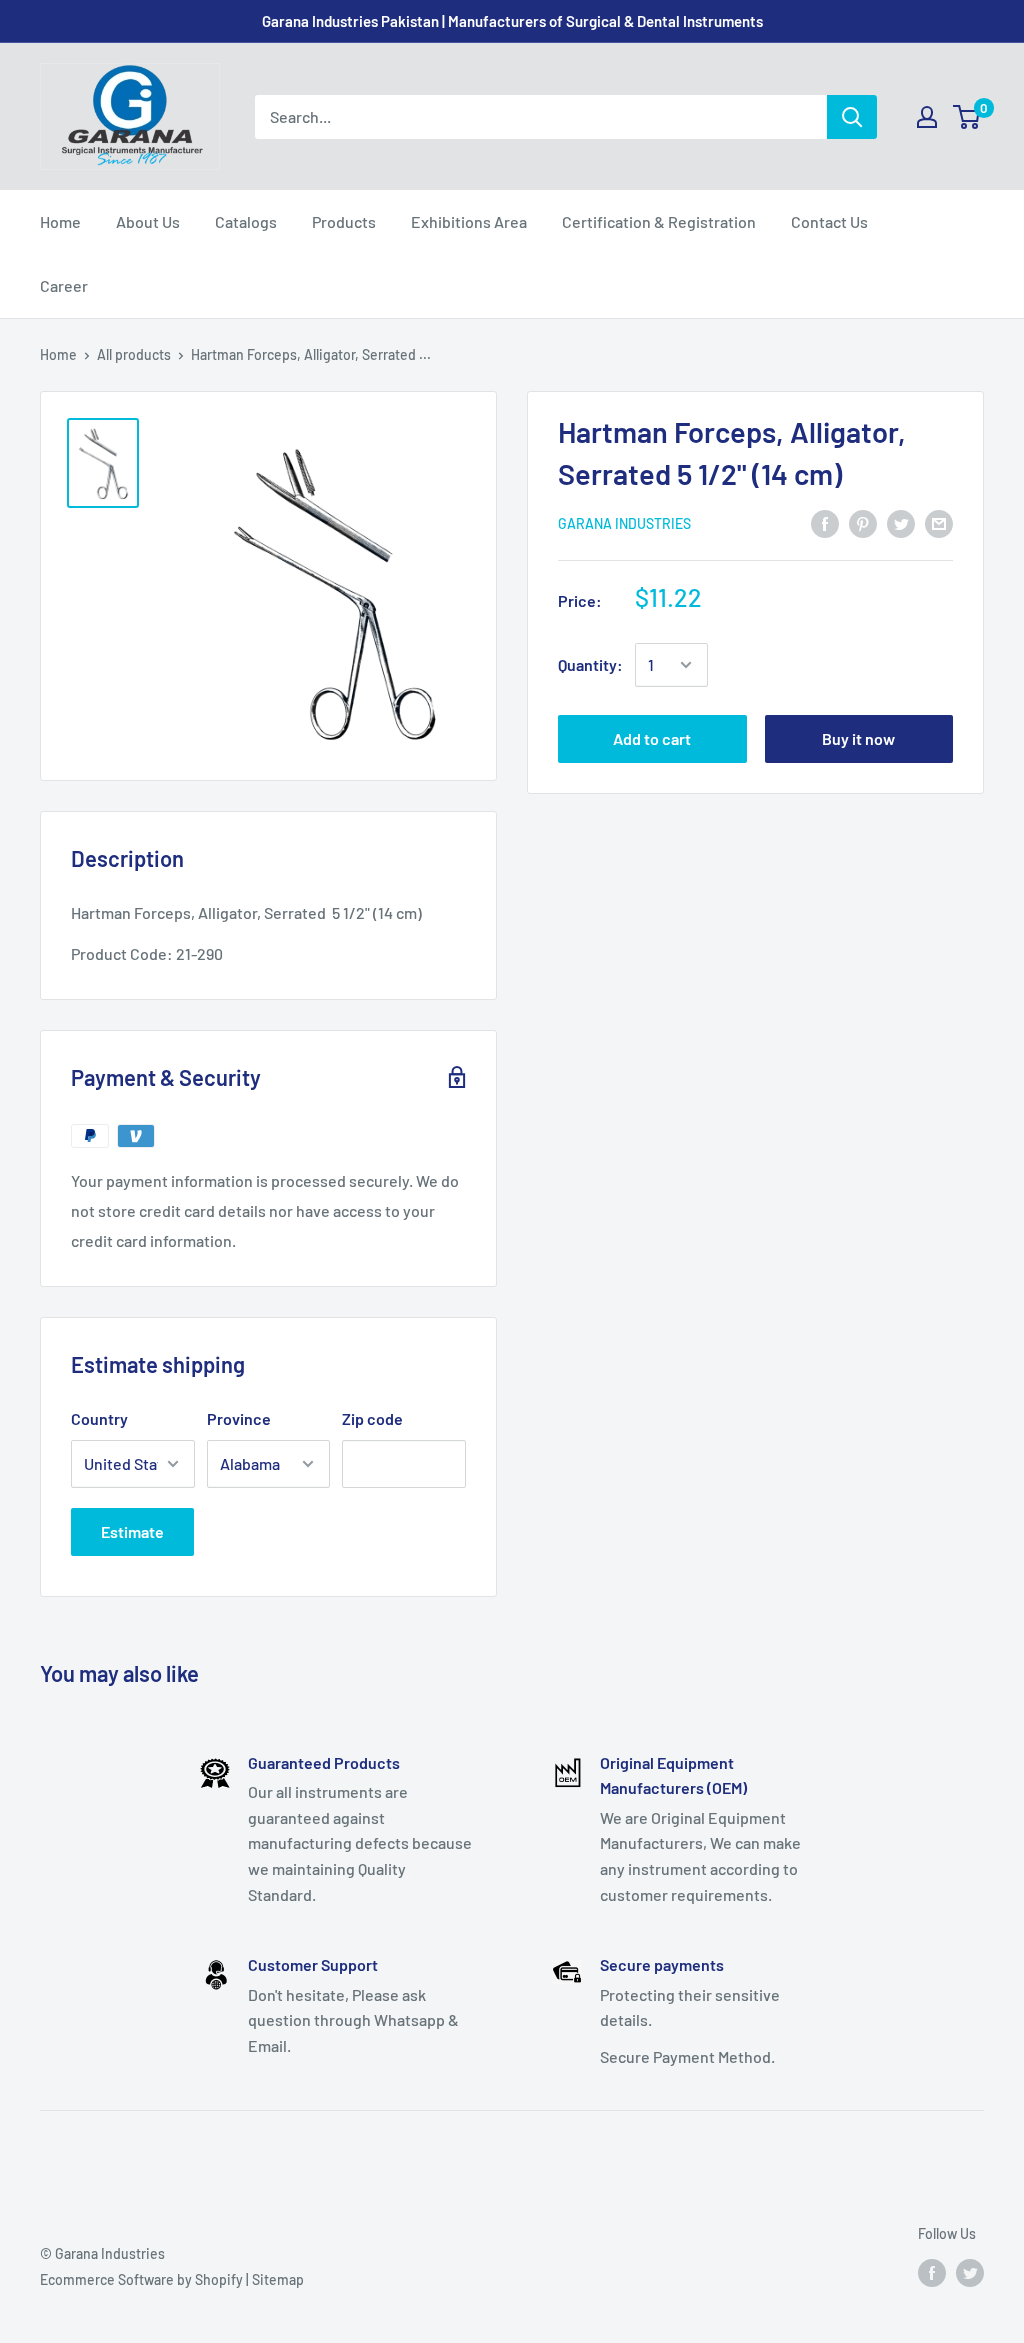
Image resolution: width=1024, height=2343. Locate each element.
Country (99, 1418)
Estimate (132, 1531)
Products (344, 221)
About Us (148, 221)
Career (64, 285)
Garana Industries (624, 523)
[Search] (852, 117)
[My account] (927, 117)
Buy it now (858, 738)
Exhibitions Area (469, 221)
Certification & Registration (659, 221)
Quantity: (590, 664)
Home (60, 221)
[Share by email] (939, 522)
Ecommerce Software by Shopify (141, 2279)
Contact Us (829, 221)
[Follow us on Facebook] (932, 2272)
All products (134, 354)
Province (239, 1418)
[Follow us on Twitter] (970, 2272)
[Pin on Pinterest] (863, 522)
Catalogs (246, 221)
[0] (967, 117)
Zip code (372, 1418)
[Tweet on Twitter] (901, 522)
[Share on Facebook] (825, 522)
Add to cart (652, 738)
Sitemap (278, 2279)
